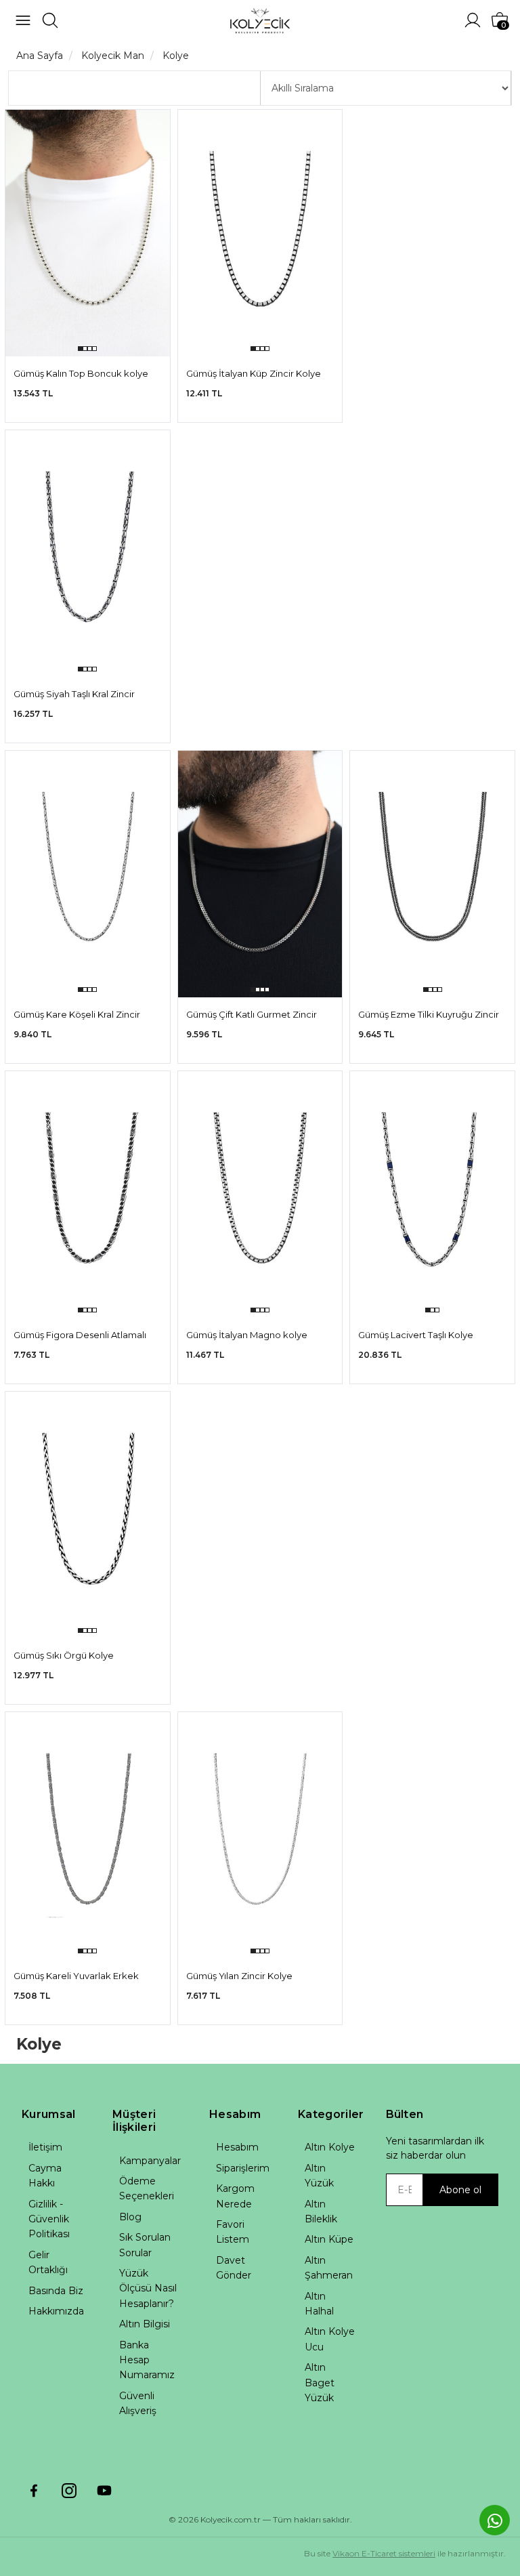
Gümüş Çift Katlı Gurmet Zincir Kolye (252, 1015)
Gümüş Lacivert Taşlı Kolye (416, 1335)
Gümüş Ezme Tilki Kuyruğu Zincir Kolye (429, 1015)
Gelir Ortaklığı (48, 2262)
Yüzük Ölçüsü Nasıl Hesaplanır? (148, 2288)
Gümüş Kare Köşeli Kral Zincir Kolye (77, 1015)
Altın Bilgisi (145, 2324)
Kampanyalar (150, 2161)
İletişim (45, 2147)
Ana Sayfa (40, 56)
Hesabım (237, 2147)
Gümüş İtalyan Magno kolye (247, 1335)
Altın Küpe (329, 2239)
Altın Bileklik (321, 2211)
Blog (130, 2217)
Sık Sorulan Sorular (145, 2245)
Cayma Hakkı (45, 2176)
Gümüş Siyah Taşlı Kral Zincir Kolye (74, 695)
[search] (50, 20)
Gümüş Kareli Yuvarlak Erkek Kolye (76, 1977)
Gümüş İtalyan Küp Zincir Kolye (254, 373)
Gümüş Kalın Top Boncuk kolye (81, 373)
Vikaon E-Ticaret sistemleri (384, 2553)
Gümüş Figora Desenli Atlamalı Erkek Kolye (80, 1336)
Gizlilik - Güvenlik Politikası (49, 2219)
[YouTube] (104, 2491)
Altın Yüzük (319, 2176)
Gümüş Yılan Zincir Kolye (239, 1976)
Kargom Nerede (235, 2196)
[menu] (23, 20)
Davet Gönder (234, 2268)
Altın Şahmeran (329, 2268)
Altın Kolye (330, 2147)
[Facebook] (34, 2491)
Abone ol (460, 2190)
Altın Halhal (319, 2304)
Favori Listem (233, 2232)
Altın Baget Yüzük (320, 2383)
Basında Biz (56, 2291)
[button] (80, 349)
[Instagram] (69, 2491)
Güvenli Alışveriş (138, 2403)
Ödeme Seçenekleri (147, 2188)
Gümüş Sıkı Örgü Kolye (64, 1655)
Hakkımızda (56, 2311)
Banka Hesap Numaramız (147, 2360)
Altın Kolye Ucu (330, 2339)
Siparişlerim (243, 2168)
